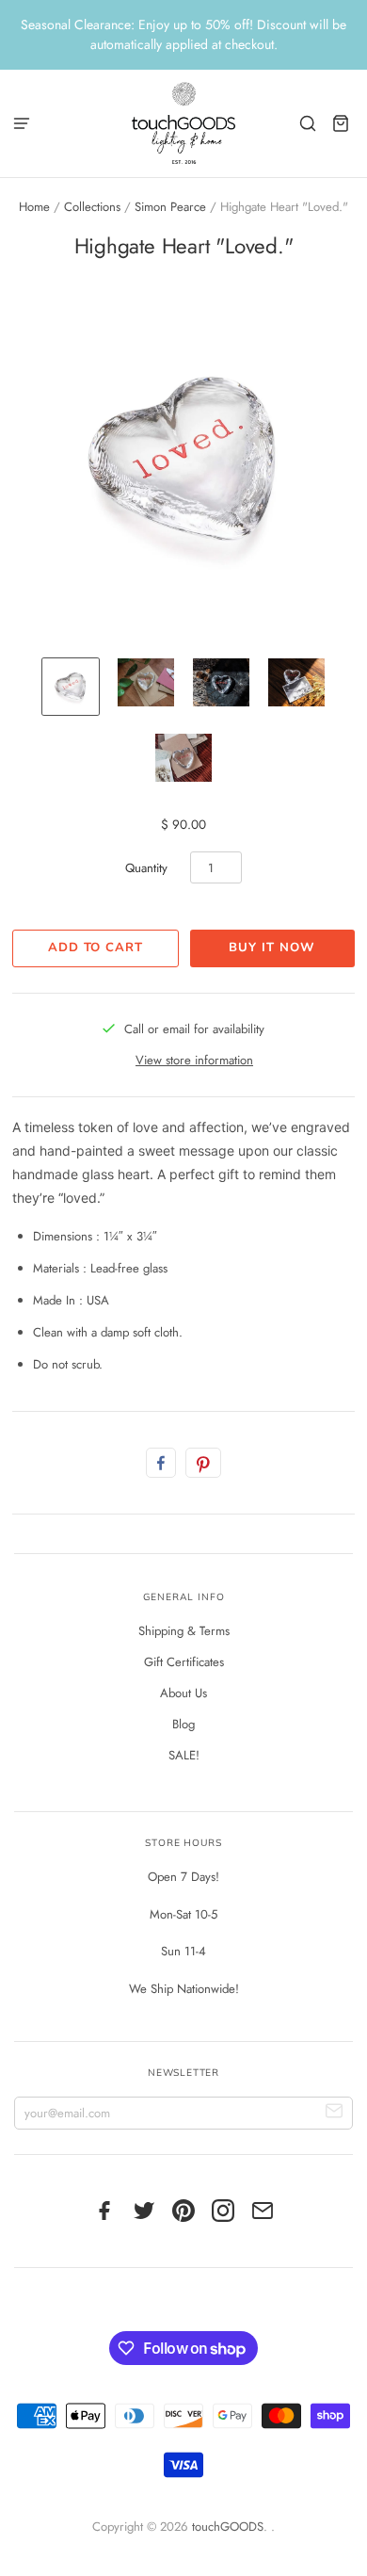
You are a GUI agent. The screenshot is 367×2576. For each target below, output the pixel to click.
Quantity (146, 868)
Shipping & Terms (184, 1631)
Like (161, 1463)
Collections (92, 207)
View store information (194, 1060)
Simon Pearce (170, 207)
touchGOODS (228, 2527)
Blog (183, 1724)
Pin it (203, 1463)
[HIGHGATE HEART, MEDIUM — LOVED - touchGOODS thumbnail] (71, 687)
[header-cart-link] (341, 123)
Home (34, 207)
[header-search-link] (308, 123)
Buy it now (271, 948)
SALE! (184, 1755)
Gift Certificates (184, 1662)
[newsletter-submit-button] (335, 2113)
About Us (183, 1693)
